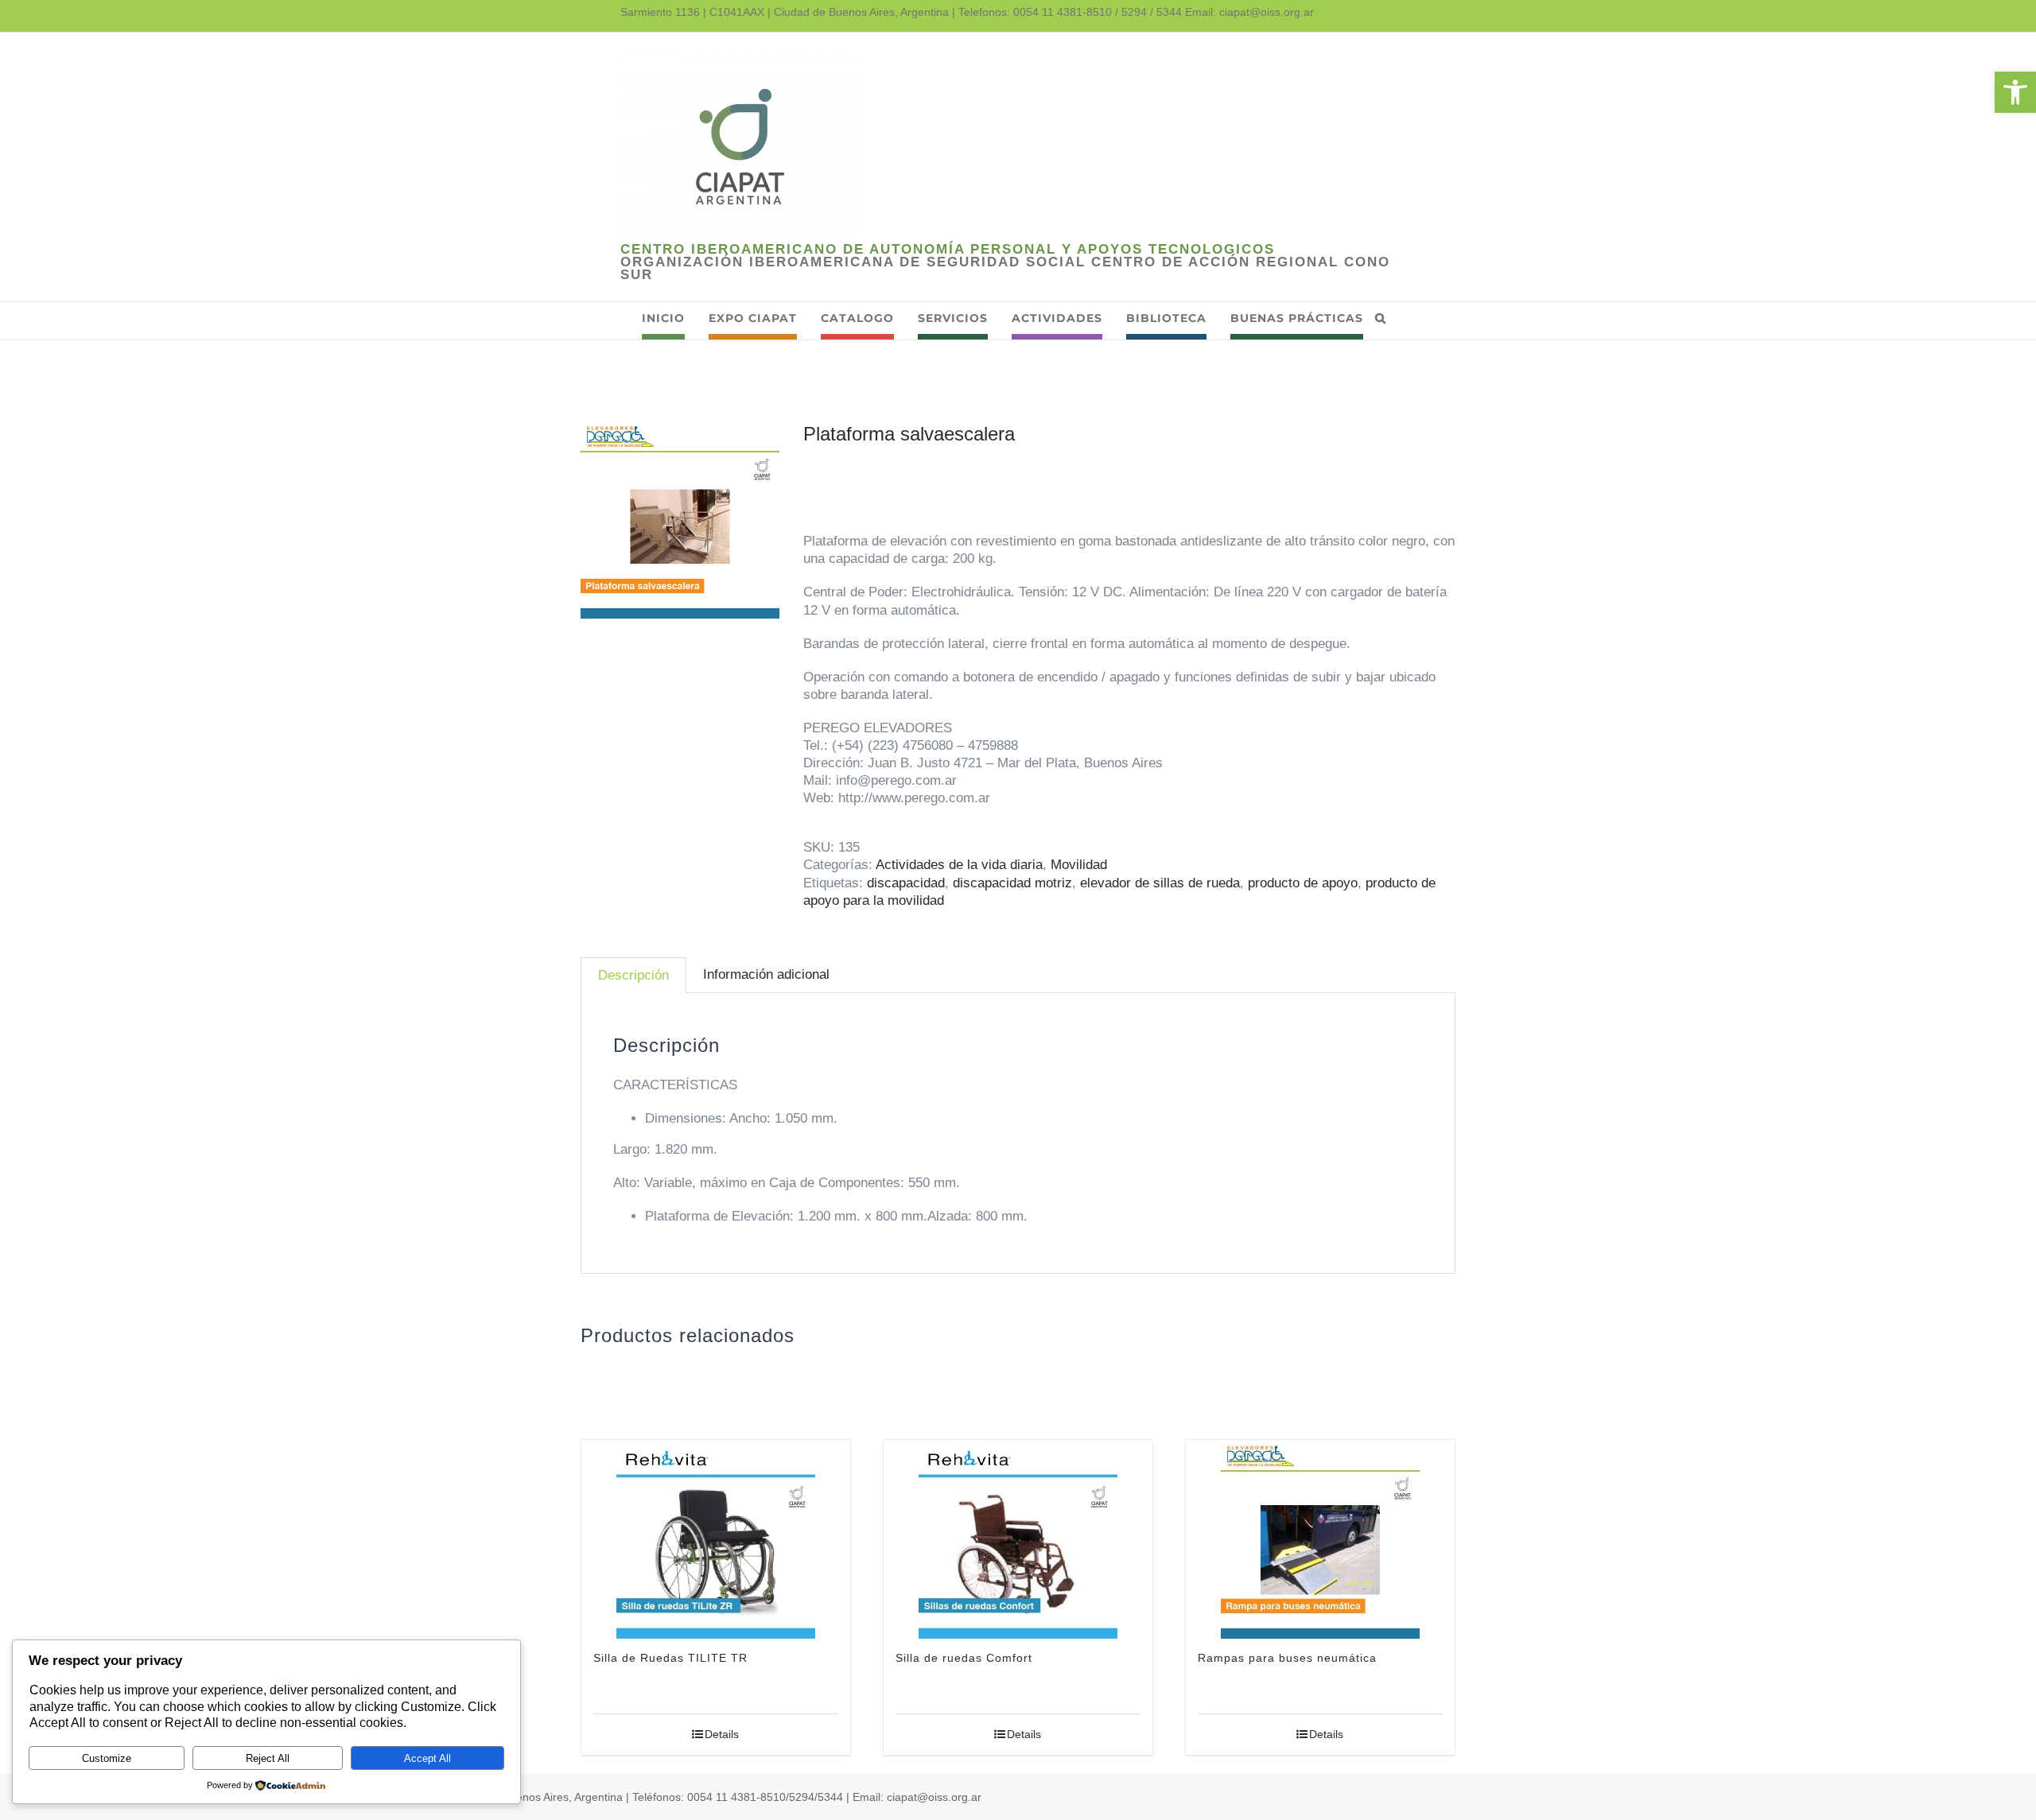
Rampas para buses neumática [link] (1287, 1658)
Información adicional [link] (766, 974)
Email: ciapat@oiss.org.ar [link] (1249, 12)
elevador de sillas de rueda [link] (1160, 883)
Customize (107, 1758)
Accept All (427, 1758)
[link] (2015, 92)
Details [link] (722, 1734)
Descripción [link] (633, 975)
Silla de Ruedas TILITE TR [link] (670, 1658)
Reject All (268, 1758)
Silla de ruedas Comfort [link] (964, 1658)
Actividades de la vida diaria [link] (959, 865)
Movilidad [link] (1079, 865)
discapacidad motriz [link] (1012, 883)
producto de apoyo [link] (1303, 883)
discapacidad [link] (906, 883)
